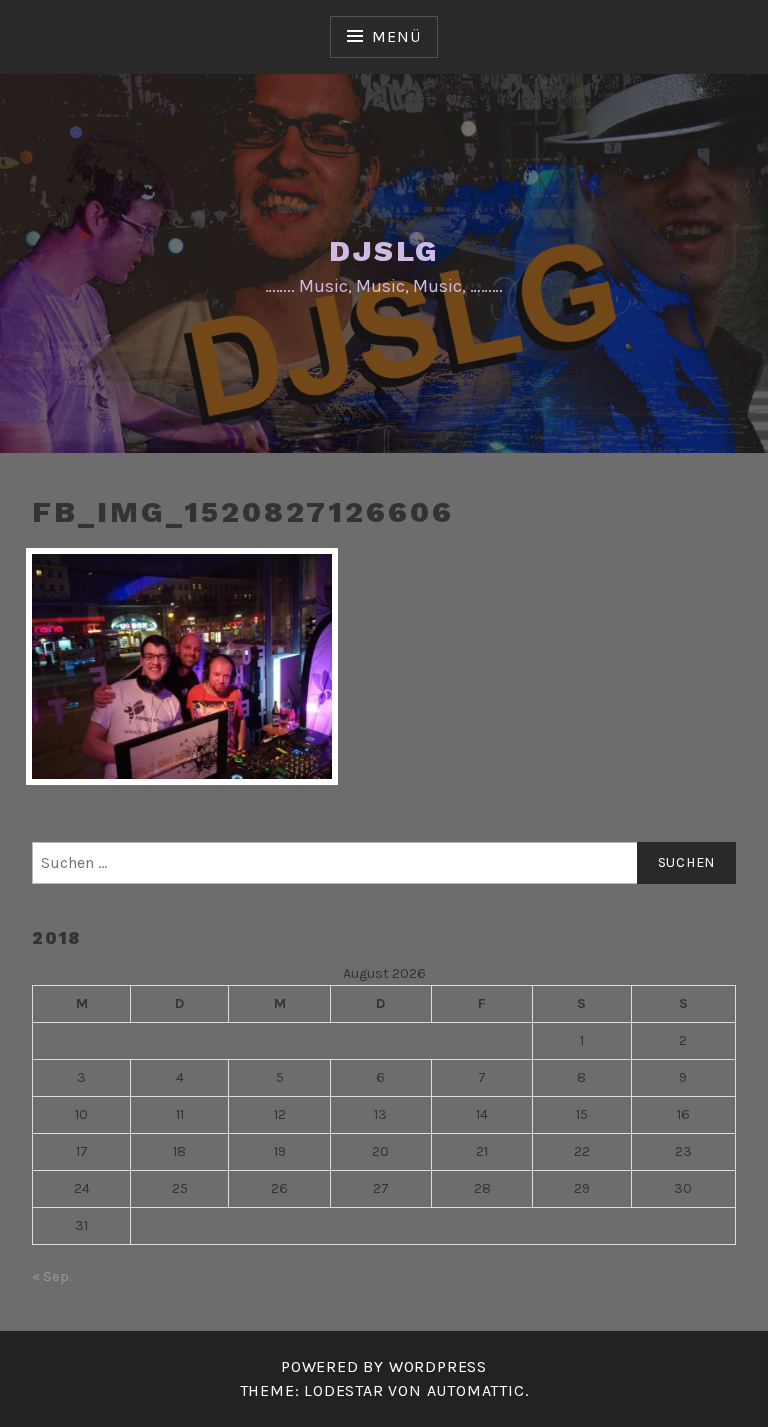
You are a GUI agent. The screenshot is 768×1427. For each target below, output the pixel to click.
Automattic (476, 1390)
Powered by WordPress (384, 1366)
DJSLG (384, 250)
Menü (396, 36)
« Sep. (51, 1276)
